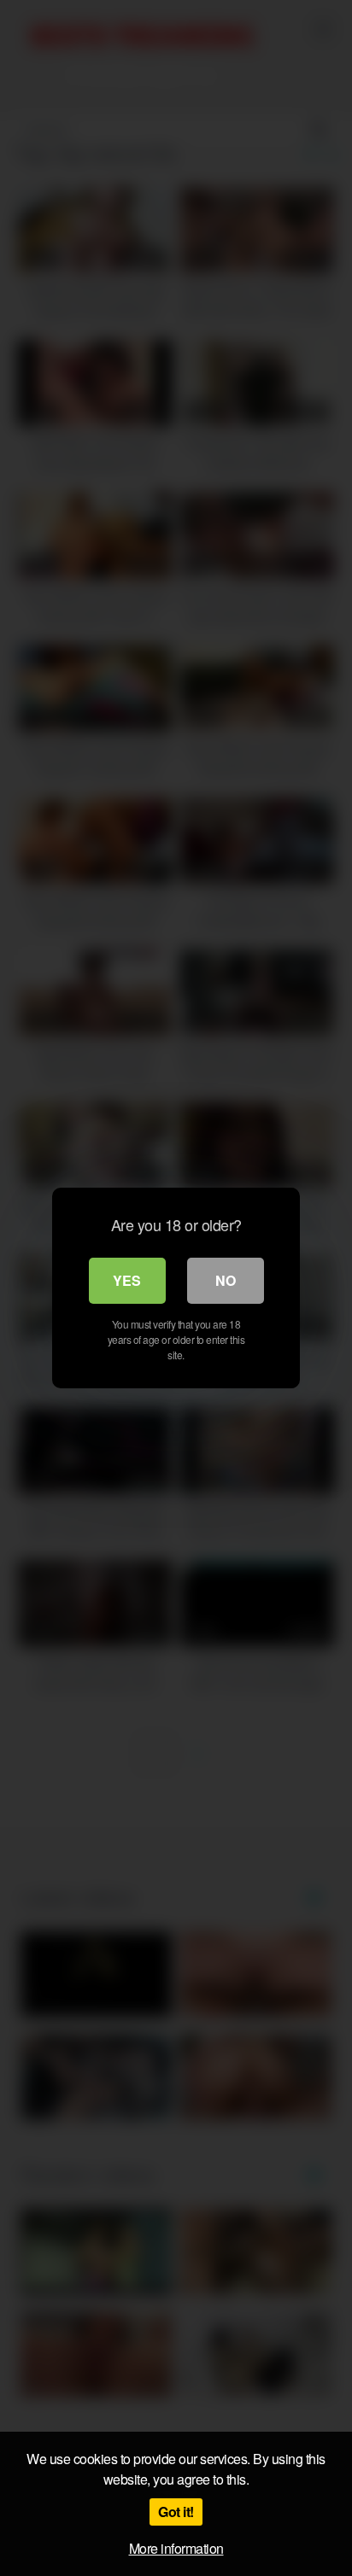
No (226, 1280)
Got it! (176, 2512)
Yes (127, 1280)
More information (176, 2548)
